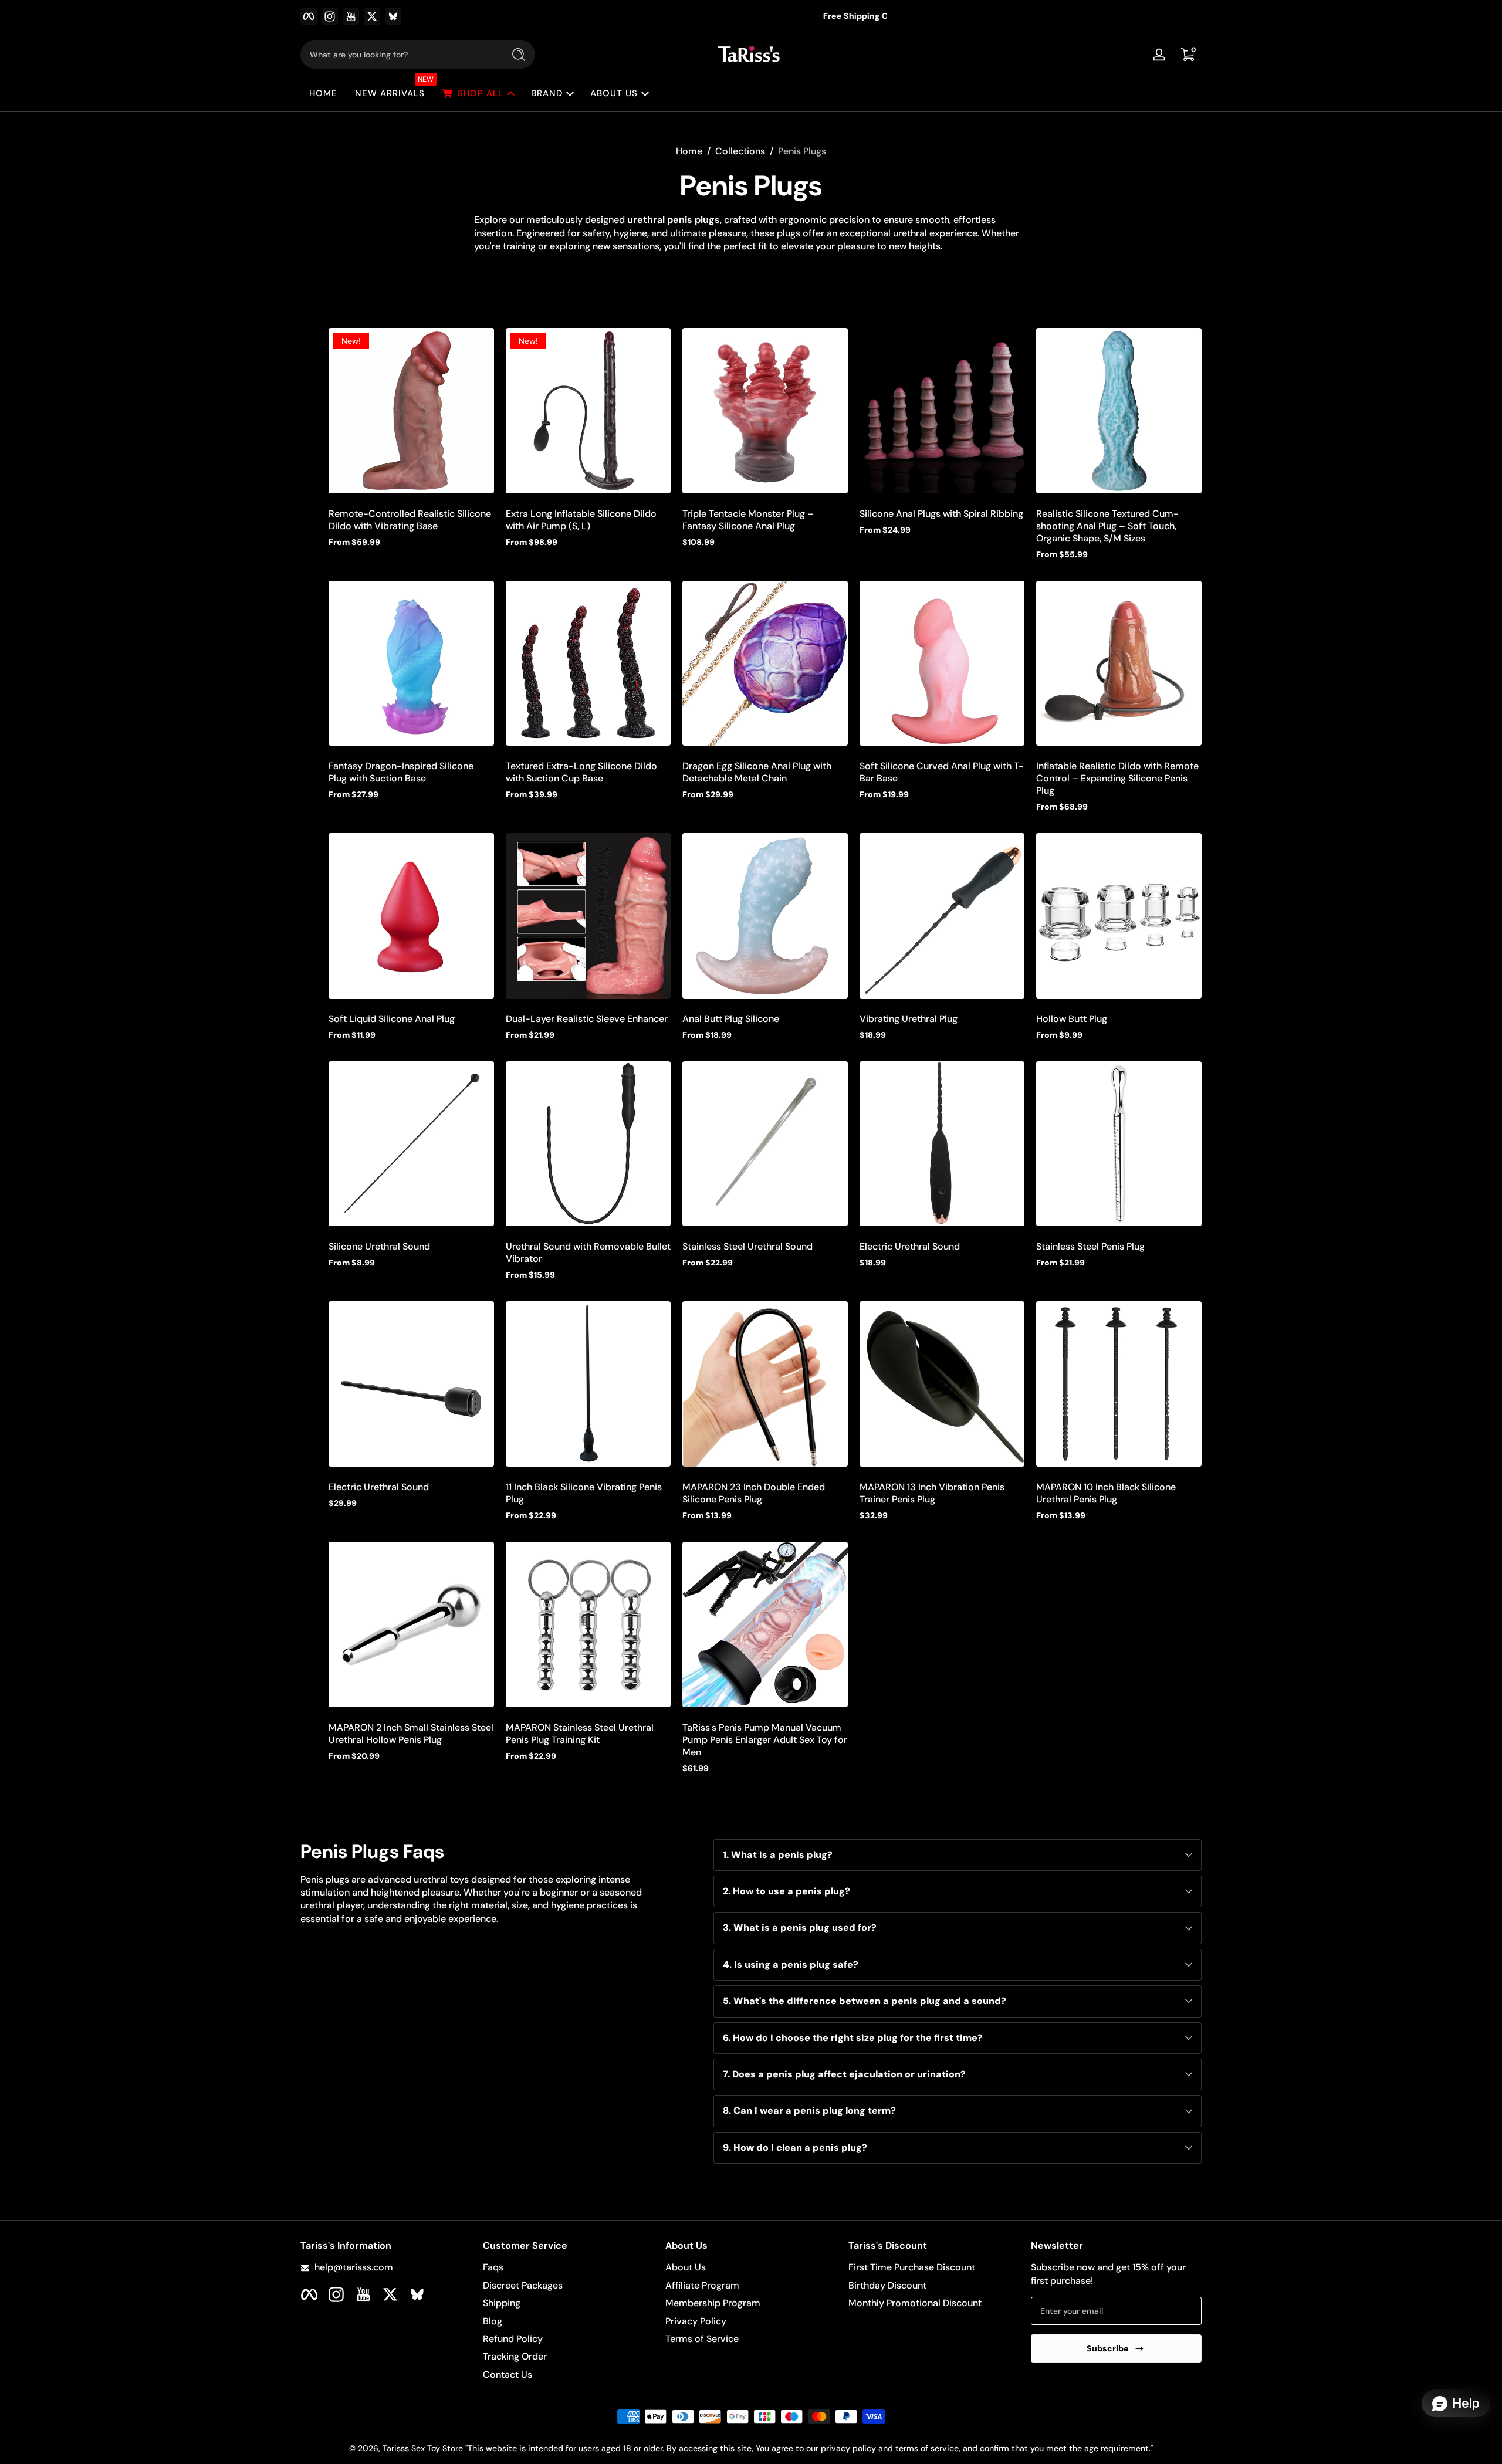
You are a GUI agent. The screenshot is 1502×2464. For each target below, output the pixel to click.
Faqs (493, 2267)
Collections (740, 151)
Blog (493, 2321)
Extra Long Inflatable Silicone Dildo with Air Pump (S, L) (581, 520)
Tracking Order (515, 2356)
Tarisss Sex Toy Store (423, 2448)
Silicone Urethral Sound (379, 1246)
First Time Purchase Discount (912, 2267)
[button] (1188, 55)
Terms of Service (702, 2339)
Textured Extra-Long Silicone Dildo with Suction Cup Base (581, 772)
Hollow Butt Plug (1072, 1019)
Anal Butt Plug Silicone (731, 1019)
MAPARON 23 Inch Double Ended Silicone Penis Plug (754, 1493)
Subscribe (1108, 2348)
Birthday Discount (887, 2285)
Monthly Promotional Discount (915, 2303)
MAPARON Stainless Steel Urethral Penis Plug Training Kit (580, 1734)
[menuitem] (568, 2267)
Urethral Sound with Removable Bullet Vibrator (588, 1253)
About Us (686, 2267)
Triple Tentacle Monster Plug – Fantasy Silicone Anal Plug (748, 520)
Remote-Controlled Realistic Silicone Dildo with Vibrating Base (410, 520)
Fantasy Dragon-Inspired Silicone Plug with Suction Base (401, 772)
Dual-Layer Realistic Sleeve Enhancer (587, 1019)
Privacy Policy (696, 2321)
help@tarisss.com (354, 2267)
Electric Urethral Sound (910, 1246)
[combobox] (399, 55)
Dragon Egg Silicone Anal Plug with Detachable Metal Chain (757, 772)
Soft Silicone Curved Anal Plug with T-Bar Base (942, 772)
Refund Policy (513, 2339)
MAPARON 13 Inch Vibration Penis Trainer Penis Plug (932, 1493)
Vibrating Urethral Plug (909, 1019)
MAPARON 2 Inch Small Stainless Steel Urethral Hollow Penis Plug (411, 1734)
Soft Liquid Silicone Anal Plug (392, 1019)
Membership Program (713, 2303)
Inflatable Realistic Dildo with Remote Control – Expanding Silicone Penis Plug (1117, 778)
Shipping (502, 2303)
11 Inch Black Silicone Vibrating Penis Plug (584, 1493)
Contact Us (508, 2375)
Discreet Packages (523, 2285)
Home (689, 151)
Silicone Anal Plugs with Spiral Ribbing (941, 514)
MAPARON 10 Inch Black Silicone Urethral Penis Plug (1106, 1493)
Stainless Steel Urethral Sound (747, 1246)
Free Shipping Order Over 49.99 (743, 16)
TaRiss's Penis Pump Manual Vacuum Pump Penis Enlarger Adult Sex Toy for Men (765, 1740)
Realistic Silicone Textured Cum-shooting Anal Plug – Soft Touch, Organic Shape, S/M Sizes (1107, 526)
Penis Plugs (802, 151)
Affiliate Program (702, 2285)
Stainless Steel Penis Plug (1090, 1246)
